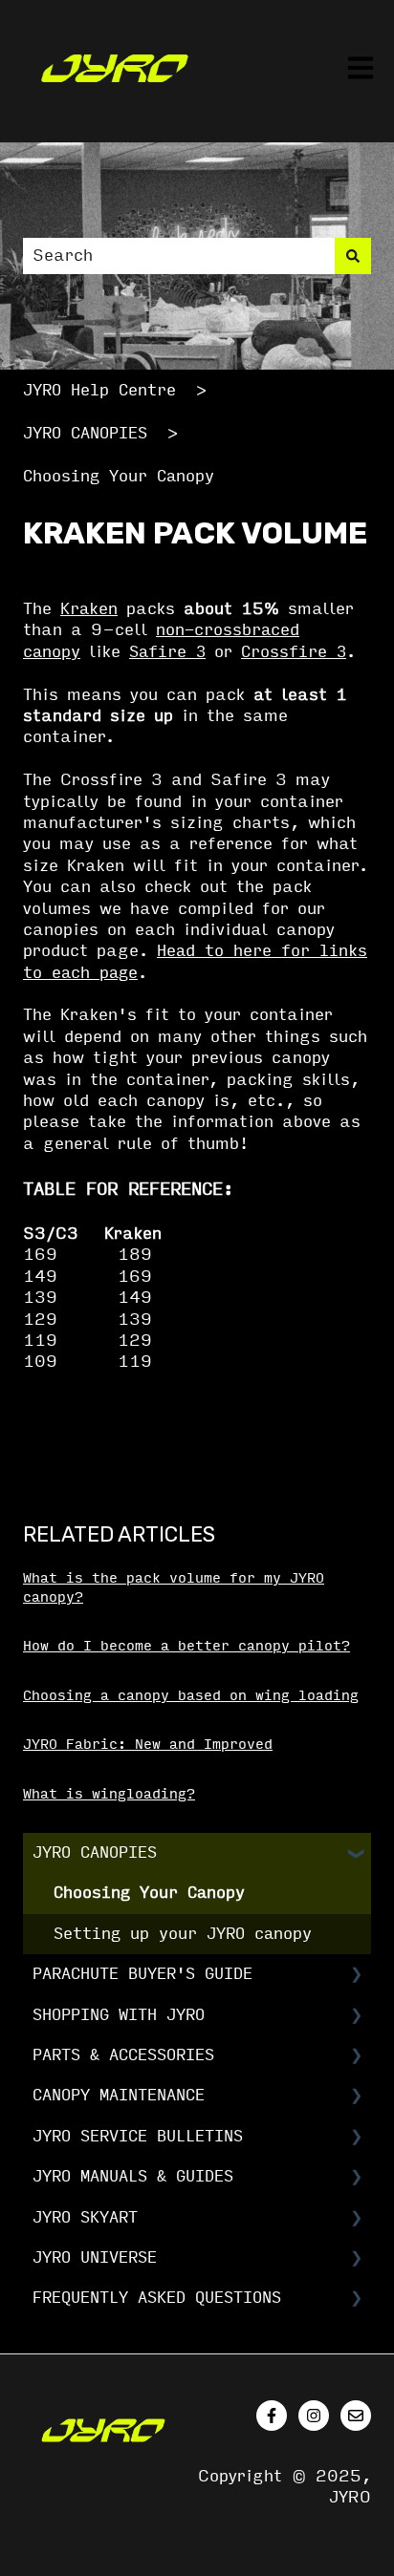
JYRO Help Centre (99, 390)
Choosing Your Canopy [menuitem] (149, 1893)
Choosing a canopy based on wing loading (191, 1696)
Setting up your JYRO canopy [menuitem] (183, 1934)
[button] (356, 1854)
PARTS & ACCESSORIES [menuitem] (123, 2055)
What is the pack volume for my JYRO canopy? (174, 1588)
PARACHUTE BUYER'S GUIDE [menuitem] (142, 1974)
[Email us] (356, 2416)
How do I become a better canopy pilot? (186, 1646)
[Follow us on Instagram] (314, 2416)
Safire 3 (167, 652)
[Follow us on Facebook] (272, 2416)
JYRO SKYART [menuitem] (85, 2217)
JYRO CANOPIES (85, 433)
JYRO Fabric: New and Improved (148, 1745)
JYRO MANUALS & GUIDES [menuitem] (133, 2176)
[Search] (353, 256)
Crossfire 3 (294, 652)
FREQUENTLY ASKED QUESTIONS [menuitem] (157, 2298)
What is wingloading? (109, 1794)
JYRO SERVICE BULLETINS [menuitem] (138, 2136)
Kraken (89, 609)
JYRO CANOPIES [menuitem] (95, 1852)
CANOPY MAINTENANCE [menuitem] (119, 2095)
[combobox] (179, 256)
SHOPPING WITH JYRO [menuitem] (119, 2015)
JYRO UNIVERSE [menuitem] (95, 2257)
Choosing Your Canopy (119, 476)
